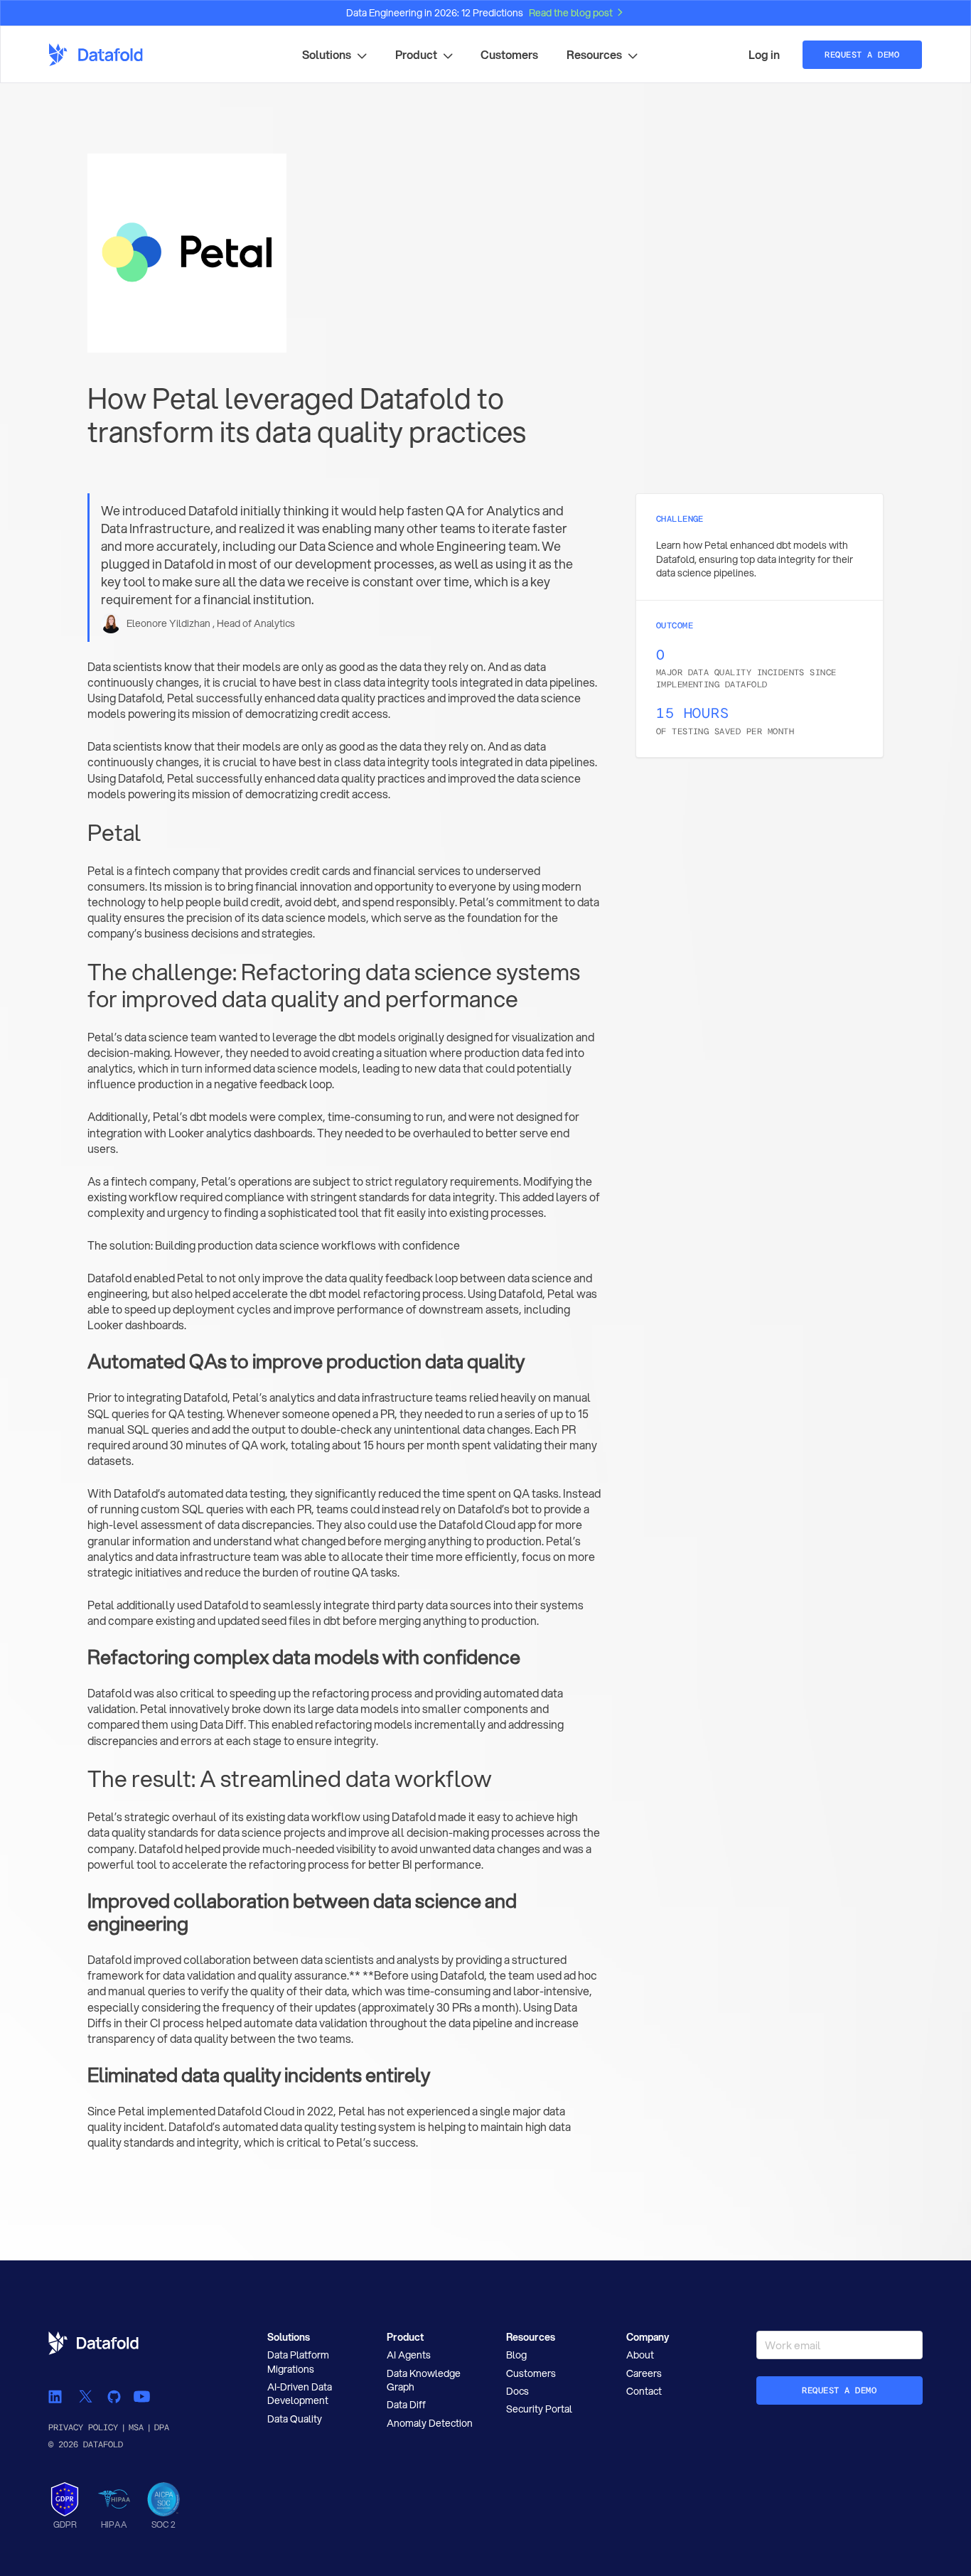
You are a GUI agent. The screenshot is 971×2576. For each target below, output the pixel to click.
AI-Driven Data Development (300, 2394)
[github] (114, 2396)
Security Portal (539, 2409)
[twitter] (85, 2396)
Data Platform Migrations (298, 2362)
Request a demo (839, 2390)
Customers (509, 55)
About (640, 2355)
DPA (162, 2427)
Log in (764, 55)
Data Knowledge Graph (424, 2380)
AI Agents (409, 2355)
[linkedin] (57, 2396)
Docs (517, 2391)
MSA (136, 2427)
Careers (644, 2373)
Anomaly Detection (430, 2423)
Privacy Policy (83, 2427)
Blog (516, 2355)
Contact (644, 2391)
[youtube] (141, 2396)
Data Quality (295, 2419)
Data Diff (406, 2405)
